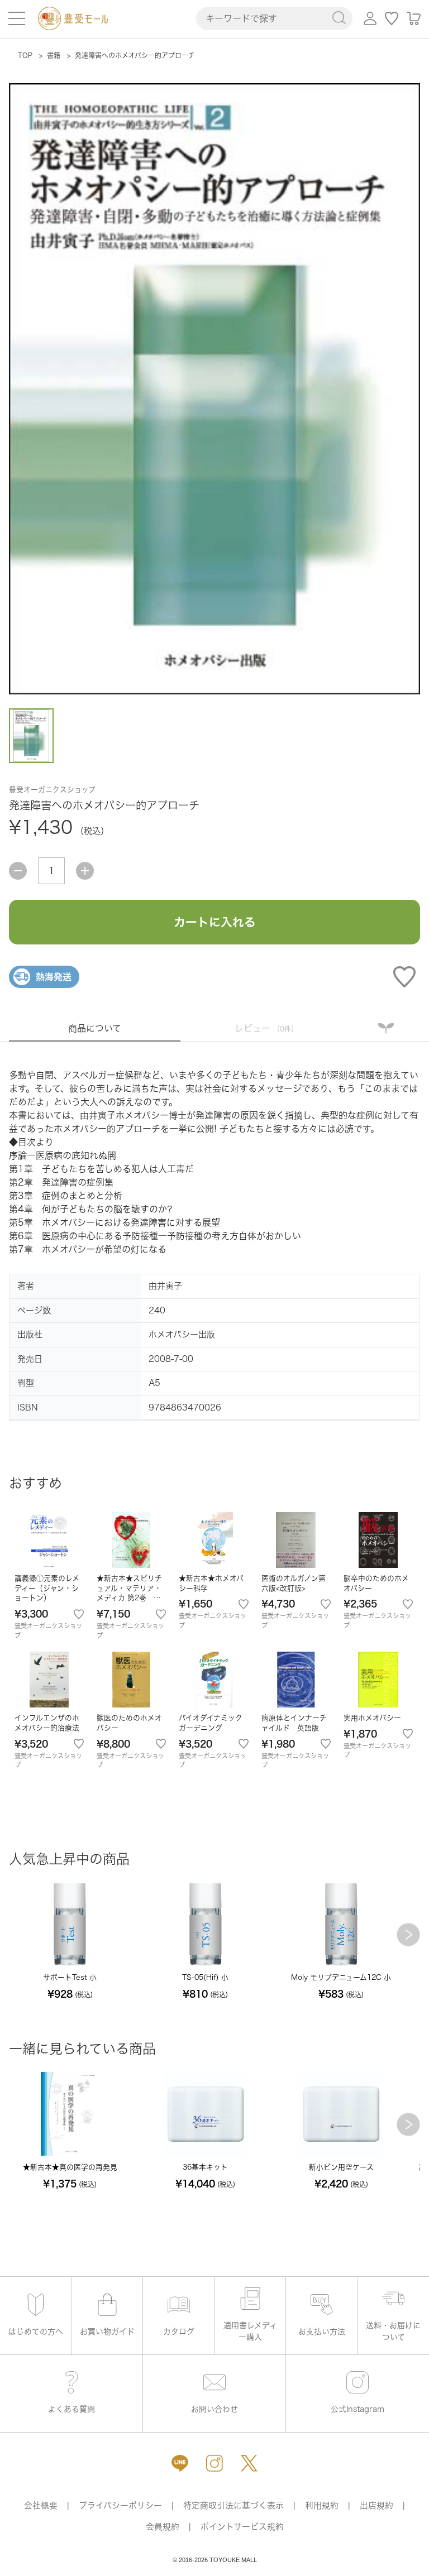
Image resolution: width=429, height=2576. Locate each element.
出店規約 (376, 2505)
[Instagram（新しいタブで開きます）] (214, 2463)
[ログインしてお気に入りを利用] (392, 18)
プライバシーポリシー (120, 2505)
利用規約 (322, 2505)
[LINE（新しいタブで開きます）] (180, 2463)
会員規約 (163, 2527)
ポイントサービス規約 (242, 2527)
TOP (25, 55)
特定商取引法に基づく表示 (233, 2505)
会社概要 (41, 2505)
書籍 (54, 55)
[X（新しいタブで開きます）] (249, 2463)
